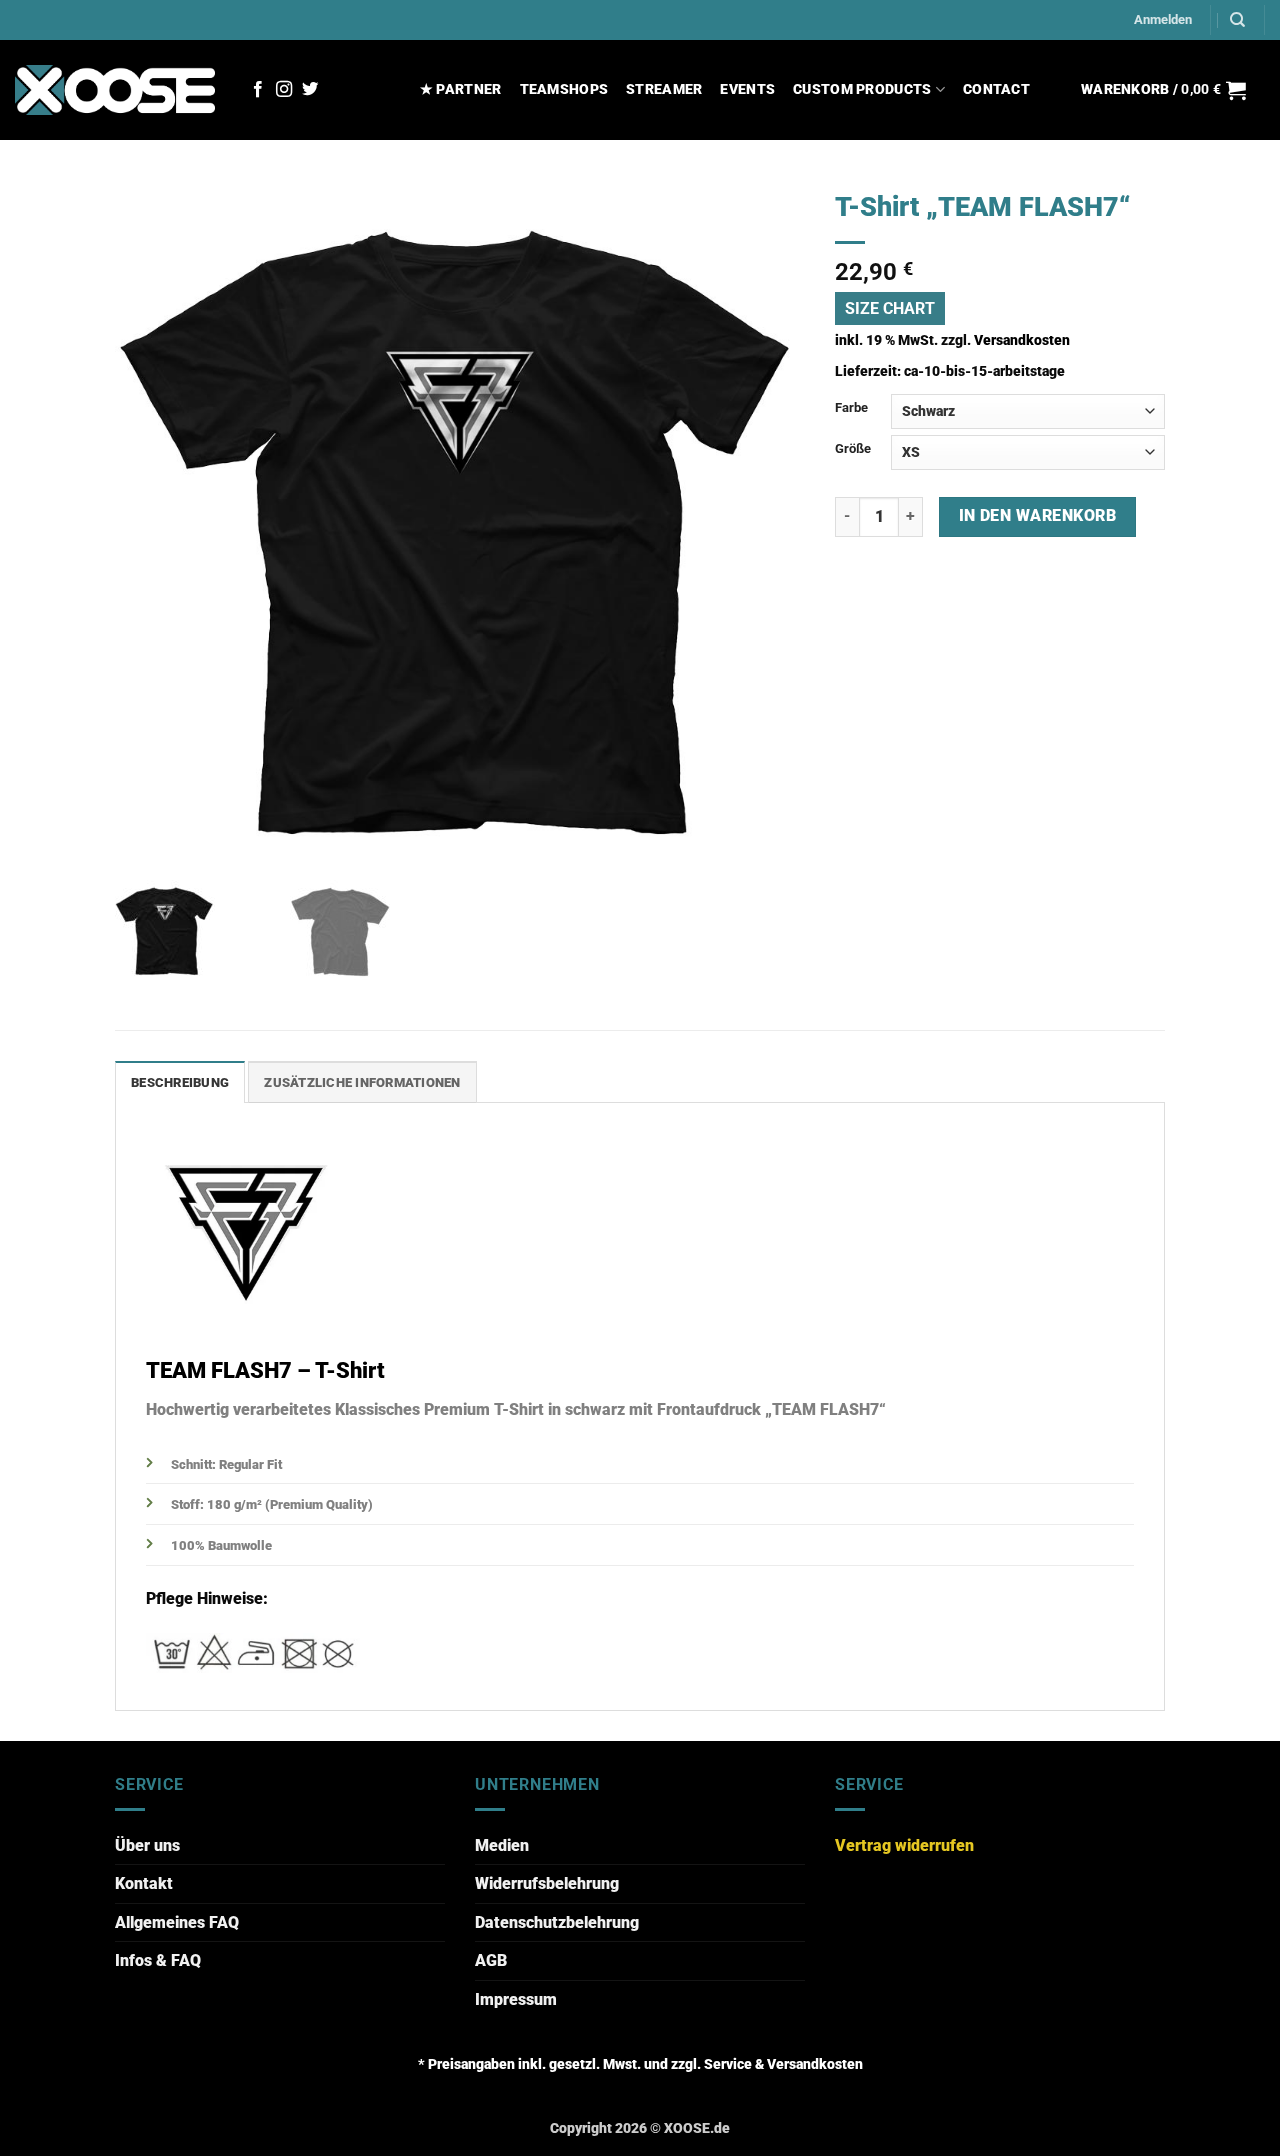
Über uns (147, 1845)
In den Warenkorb (1037, 516)
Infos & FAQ (158, 1960)
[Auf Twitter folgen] (310, 90)
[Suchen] (1237, 20)
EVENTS (747, 89)
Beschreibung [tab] (180, 1082)
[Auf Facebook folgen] (258, 90)
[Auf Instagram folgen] (284, 90)
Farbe (851, 407)
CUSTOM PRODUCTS (862, 89)
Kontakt (144, 1883)
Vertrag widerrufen (904, 1845)
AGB (491, 1960)
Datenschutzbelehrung (557, 1922)
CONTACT (996, 89)
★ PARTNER (461, 89)
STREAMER (664, 89)
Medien (502, 1845)
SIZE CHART (890, 308)
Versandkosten (1022, 340)
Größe (853, 448)
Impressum (516, 1999)
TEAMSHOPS (564, 89)
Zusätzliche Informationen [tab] (362, 1082)
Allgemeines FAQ (177, 1922)
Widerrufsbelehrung (547, 1883)
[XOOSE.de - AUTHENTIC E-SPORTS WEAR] (115, 89)
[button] (1163, 20)
